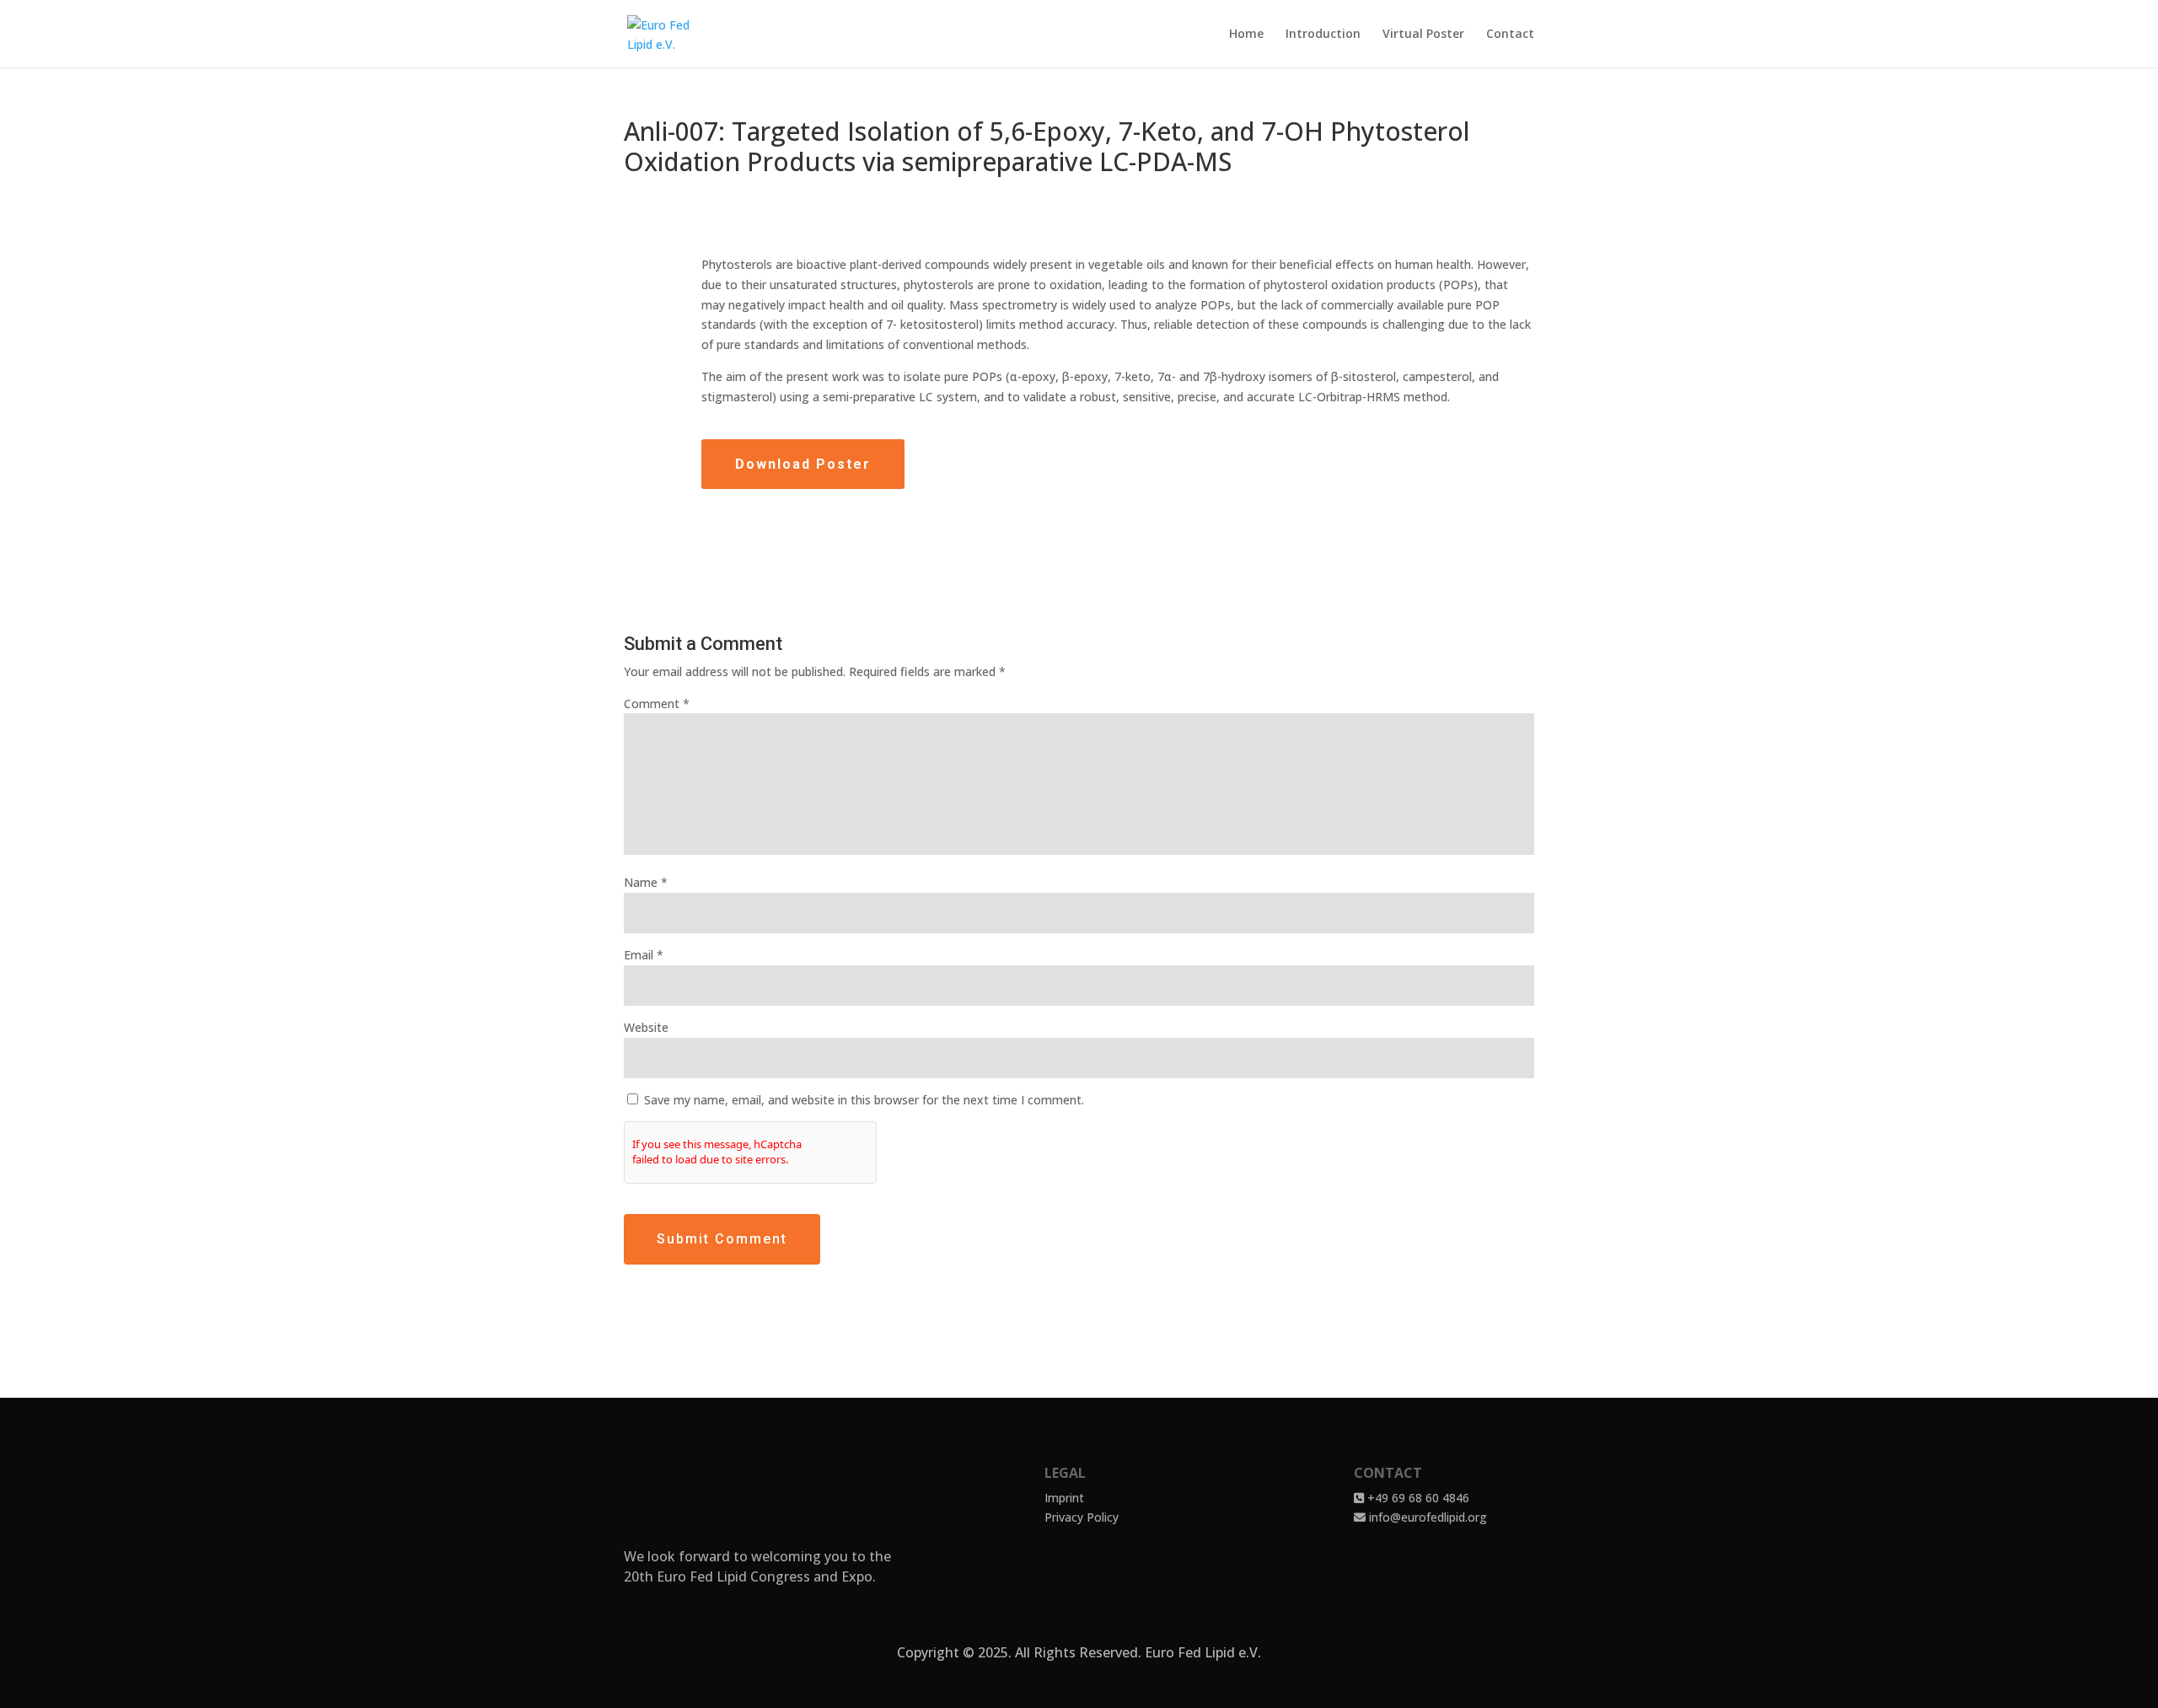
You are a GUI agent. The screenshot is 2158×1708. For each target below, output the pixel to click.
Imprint (1064, 1498)
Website (646, 1027)
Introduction (1323, 35)
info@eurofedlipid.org (1426, 1517)
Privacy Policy (1082, 1517)
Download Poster (803, 464)
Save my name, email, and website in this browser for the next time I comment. (864, 1100)
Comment (657, 704)
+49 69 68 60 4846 (1417, 1498)
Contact (1510, 35)
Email (644, 955)
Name (646, 882)
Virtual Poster (1423, 35)
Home (1246, 35)
